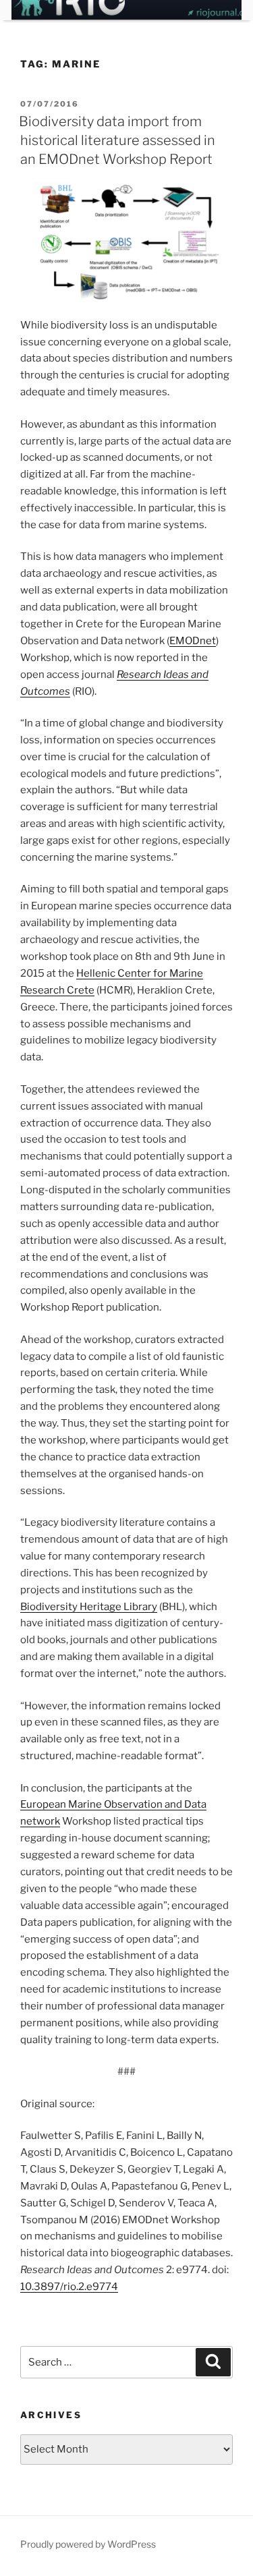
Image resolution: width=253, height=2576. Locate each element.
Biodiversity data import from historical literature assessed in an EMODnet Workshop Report (117, 140)
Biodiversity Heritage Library (89, 1607)
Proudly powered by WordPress (88, 2544)
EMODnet (193, 641)
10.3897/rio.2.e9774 (69, 2287)
